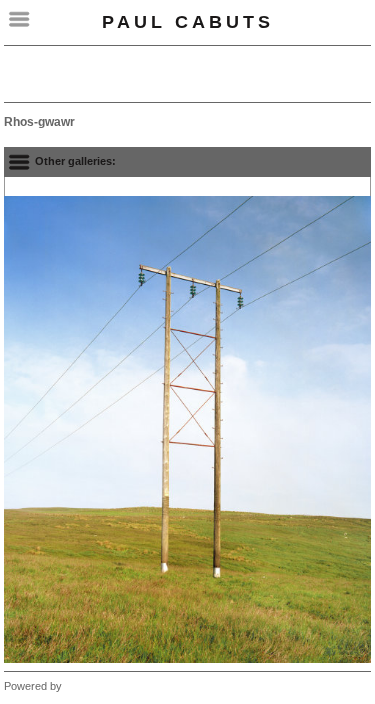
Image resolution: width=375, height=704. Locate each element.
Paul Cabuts (188, 22)
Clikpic (81, 686)
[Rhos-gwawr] (187, 429)
